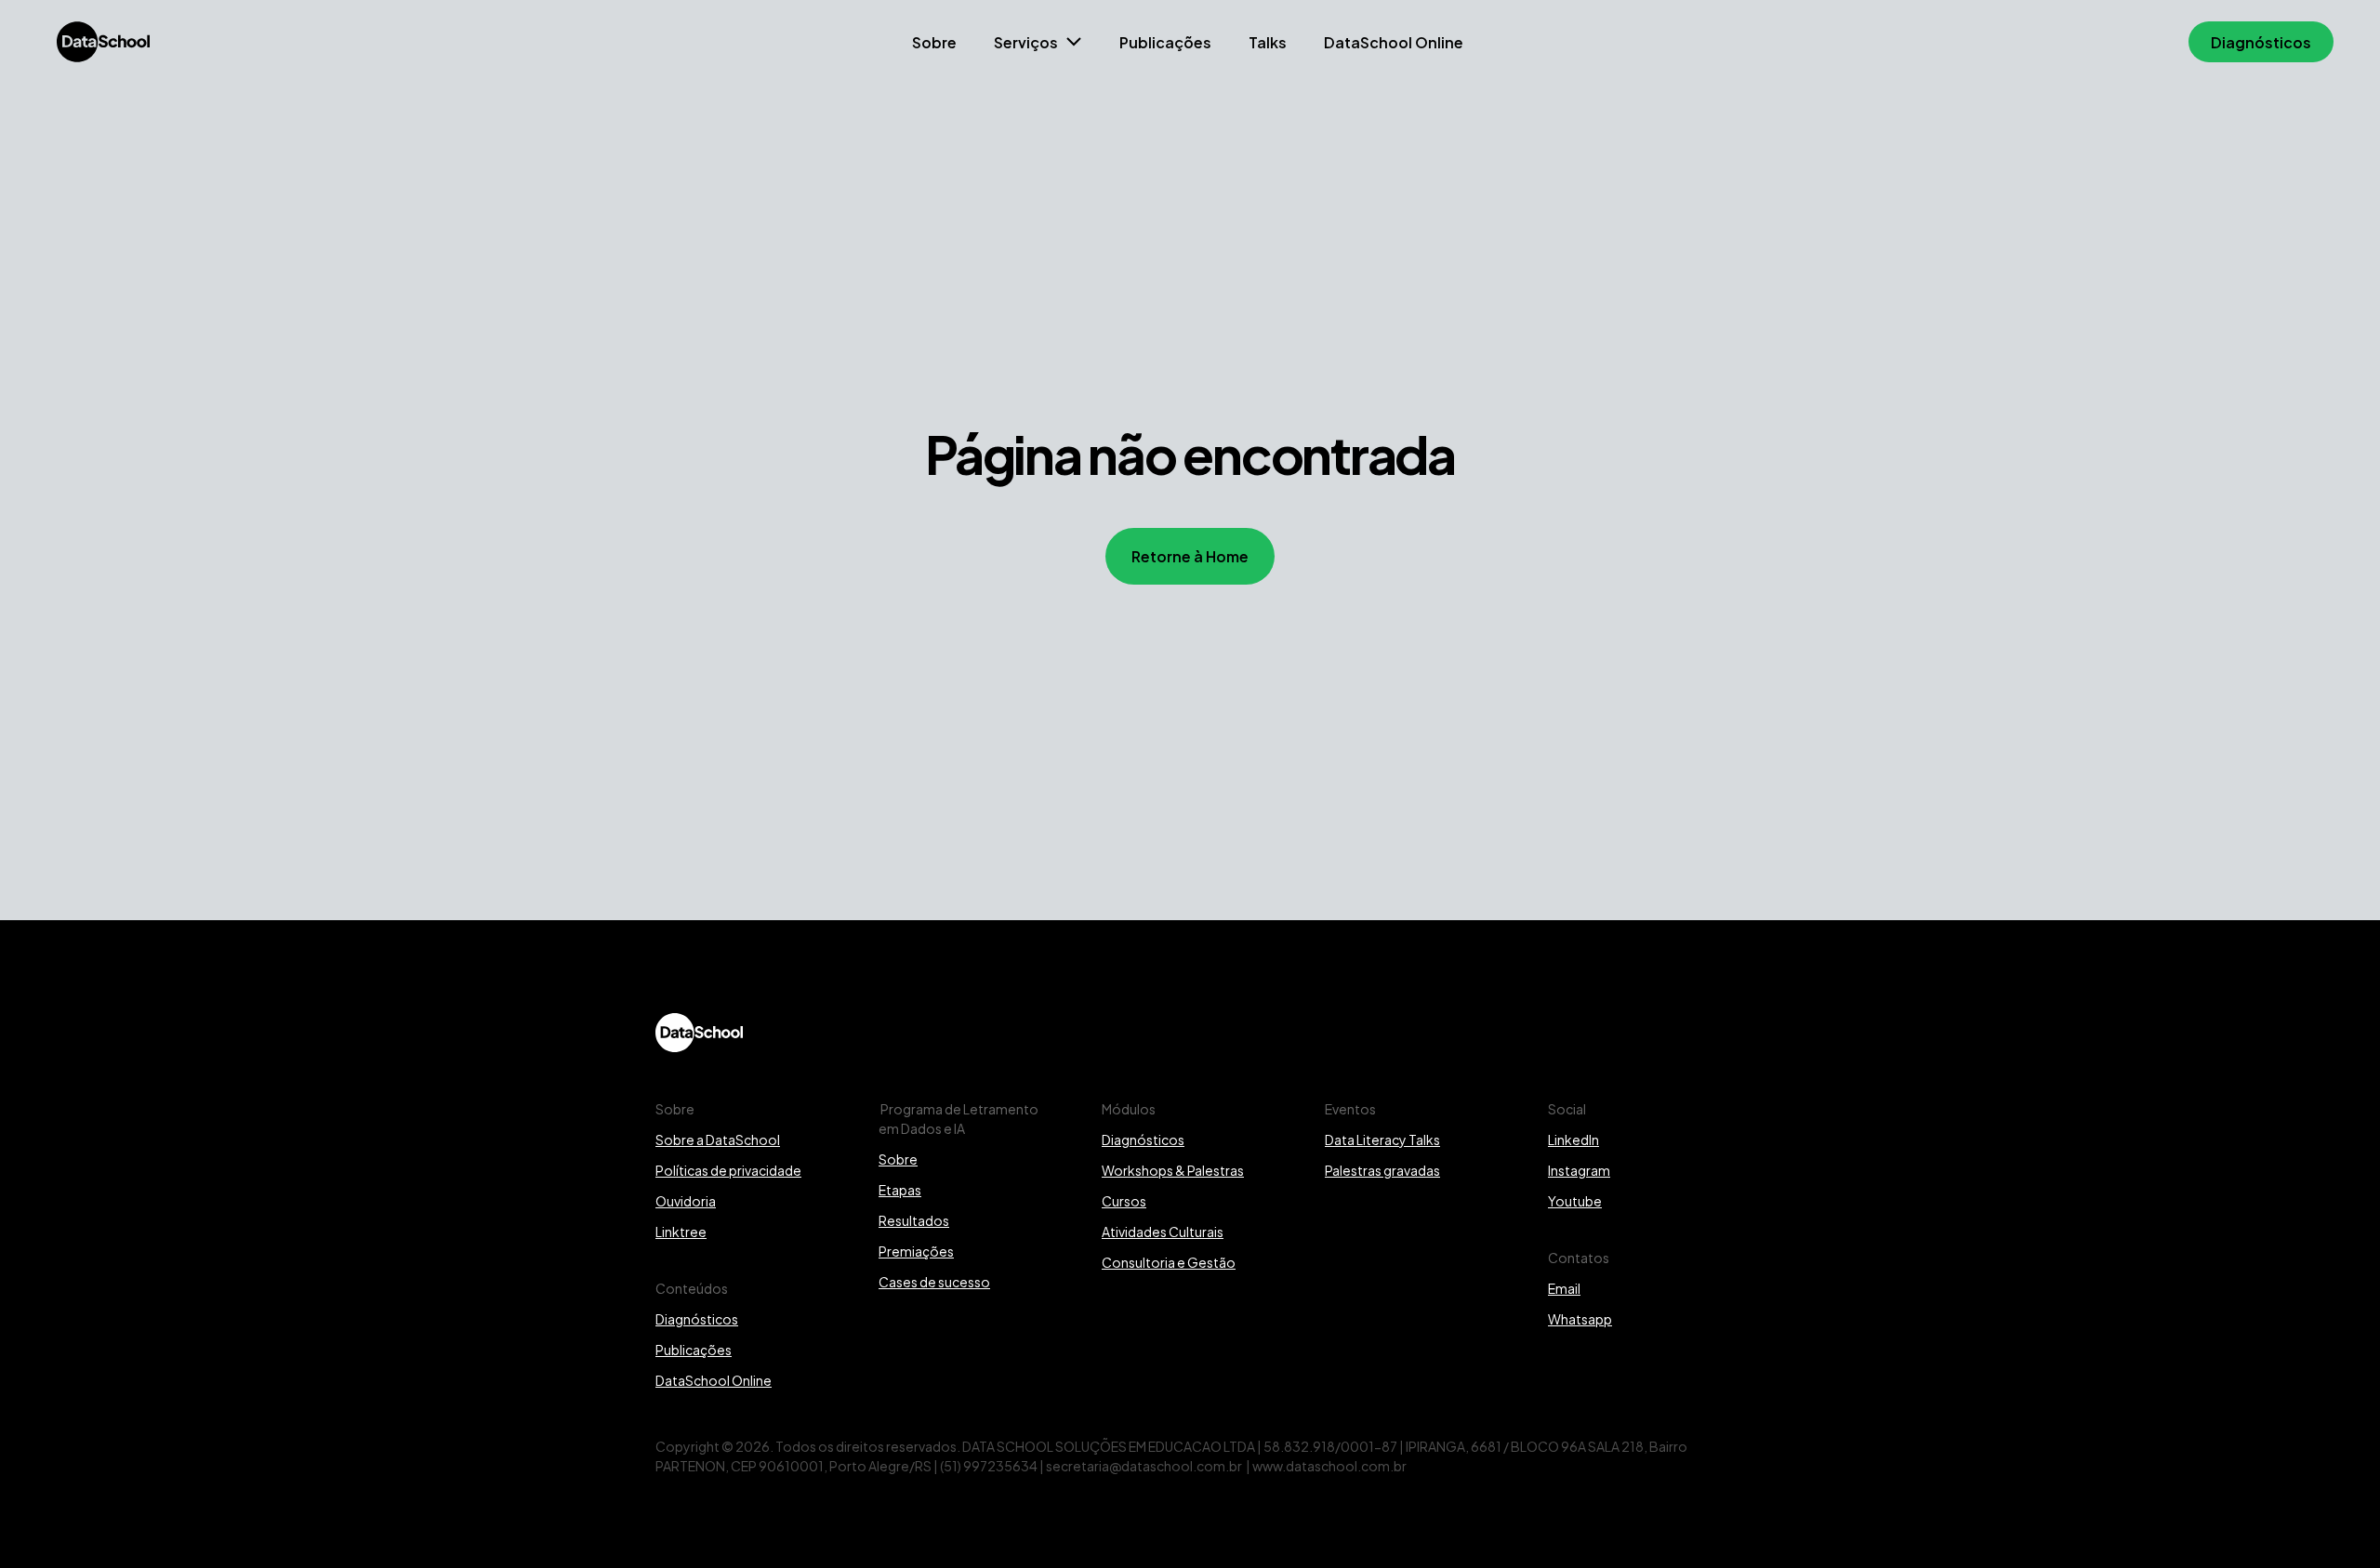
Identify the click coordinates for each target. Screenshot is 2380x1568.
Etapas (900, 1189)
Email (1564, 1288)
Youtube (1575, 1200)
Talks (1268, 41)
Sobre (934, 41)
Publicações (1165, 41)
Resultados (914, 1220)
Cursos (1124, 1200)
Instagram (1579, 1170)
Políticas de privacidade (728, 1170)
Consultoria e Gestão (1169, 1262)
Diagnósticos (697, 1318)
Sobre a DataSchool (718, 1139)
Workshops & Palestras (1173, 1170)
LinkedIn (1573, 1139)
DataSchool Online (1394, 41)
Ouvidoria (686, 1200)
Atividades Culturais (1163, 1231)
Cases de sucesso (934, 1281)
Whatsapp (1580, 1318)
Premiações (916, 1251)
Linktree (681, 1231)
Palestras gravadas (1382, 1170)
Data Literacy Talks (1382, 1139)
